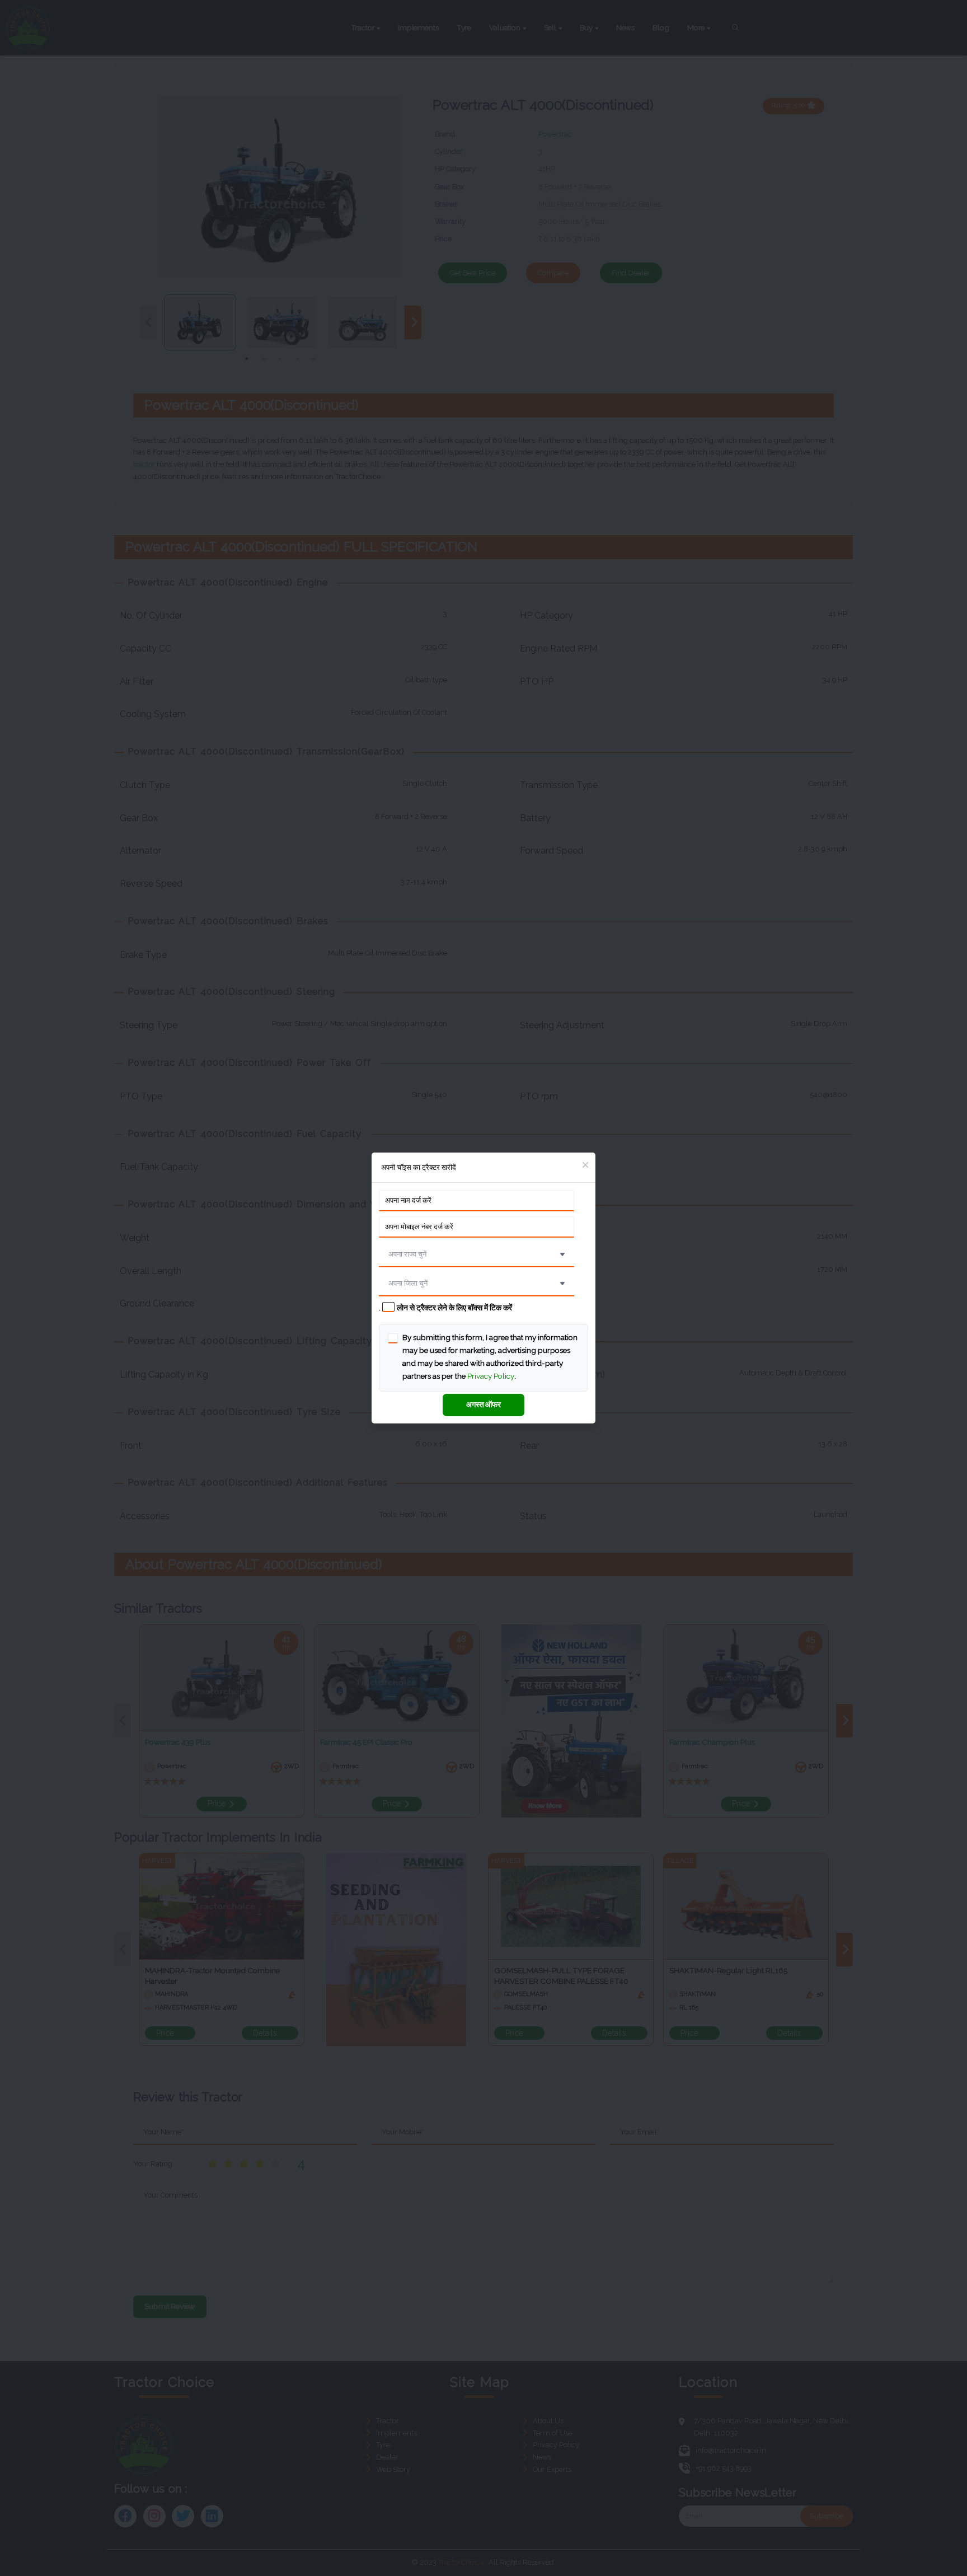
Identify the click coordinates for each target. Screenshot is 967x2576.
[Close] (585, 1166)
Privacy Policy (491, 1376)
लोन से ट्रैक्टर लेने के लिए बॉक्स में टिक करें (454, 1308)
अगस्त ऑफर (483, 1404)
